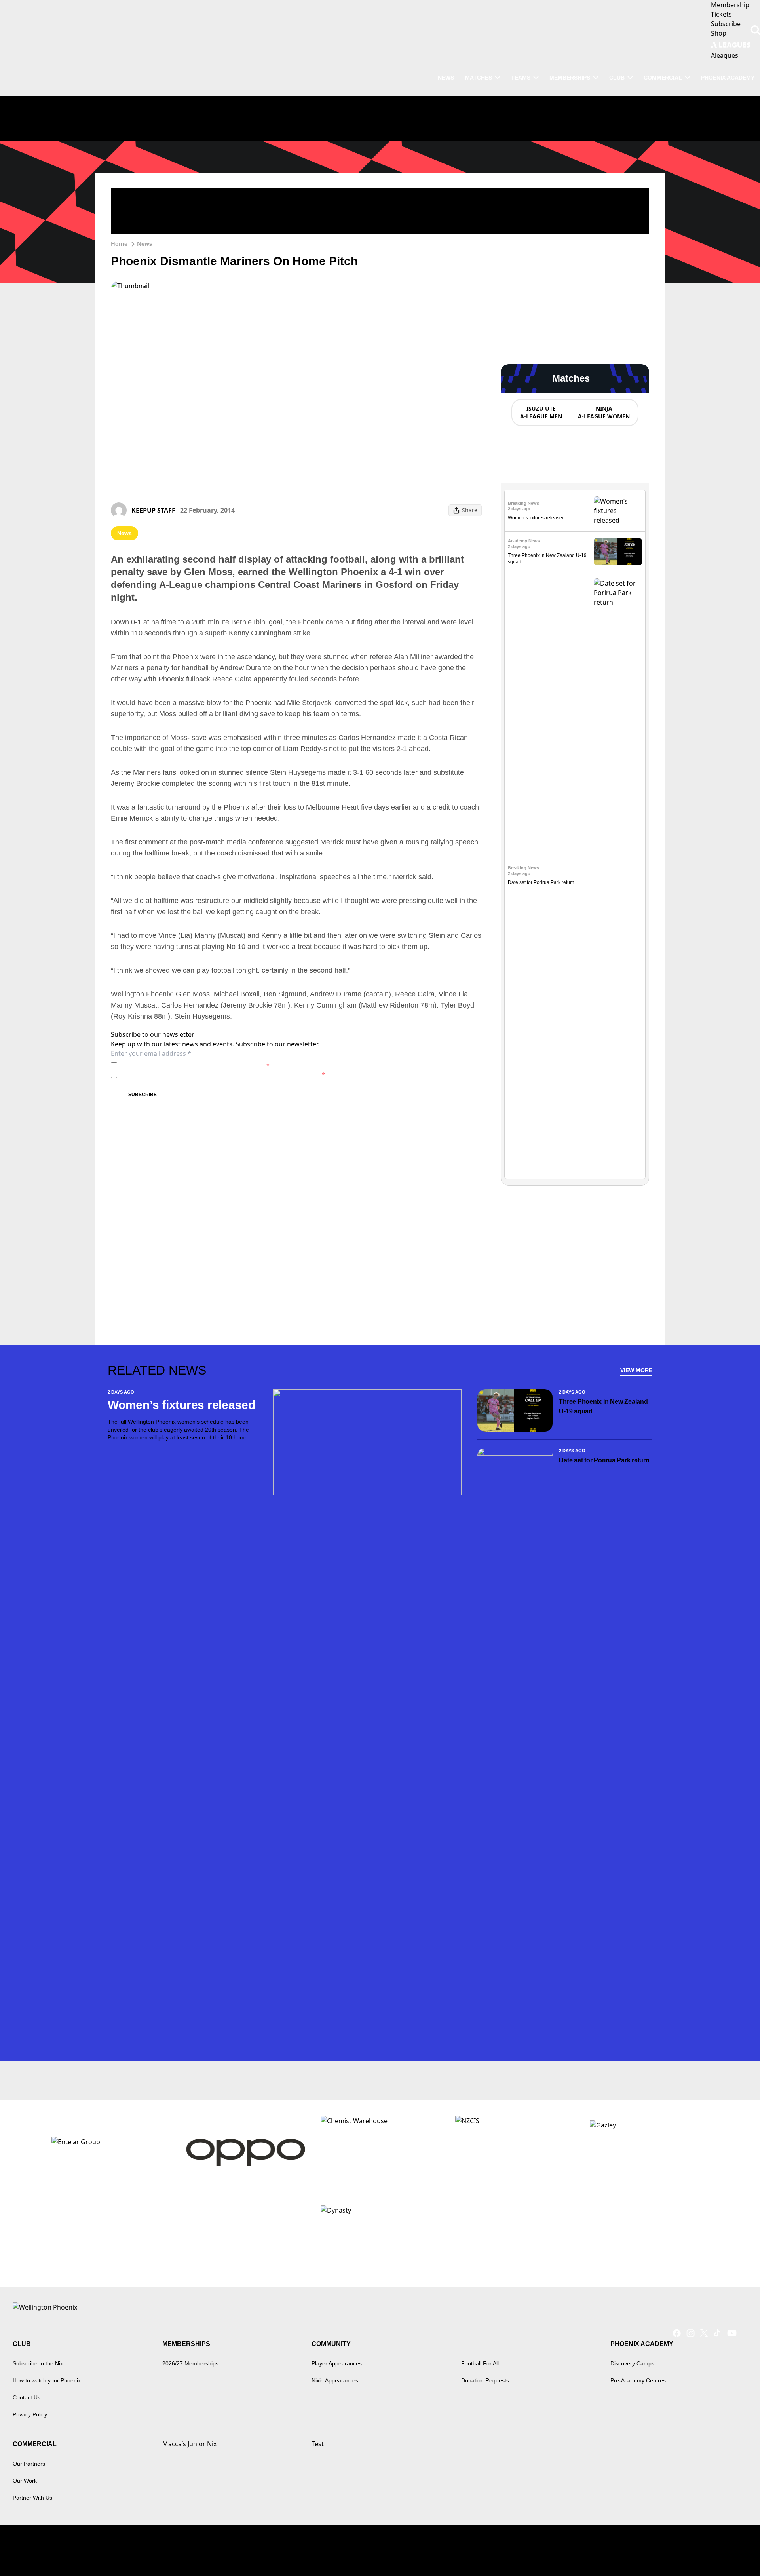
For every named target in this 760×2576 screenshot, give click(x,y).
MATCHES (479, 78)
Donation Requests (485, 2380)
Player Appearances (337, 2363)
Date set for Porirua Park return (541, 882)
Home (119, 244)
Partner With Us (32, 2498)
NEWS (446, 78)
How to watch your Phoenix (47, 2380)
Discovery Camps (632, 2363)
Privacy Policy (176, 1065)
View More (636, 1370)
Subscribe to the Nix (38, 2363)
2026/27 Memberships (190, 2363)
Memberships (570, 78)
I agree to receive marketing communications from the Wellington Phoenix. (223, 1075)
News (144, 244)
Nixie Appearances (335, 2380)
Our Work (25, 2481)
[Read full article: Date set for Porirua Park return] (618, 875)
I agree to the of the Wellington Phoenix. (195, 1065)
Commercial (663, 78)
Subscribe (142, 1095)
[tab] (541, 413)
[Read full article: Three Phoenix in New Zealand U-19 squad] (618, 552)
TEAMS (521, 78)
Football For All (480, 2363)
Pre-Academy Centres (638, 2380)
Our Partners (29, 2464)
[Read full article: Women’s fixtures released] (618, 511)
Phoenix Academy (728, 78)
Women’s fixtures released (536, 518)
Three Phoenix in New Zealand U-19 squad (603, 1406)
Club (617, 78)
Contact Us (27, 2397)
